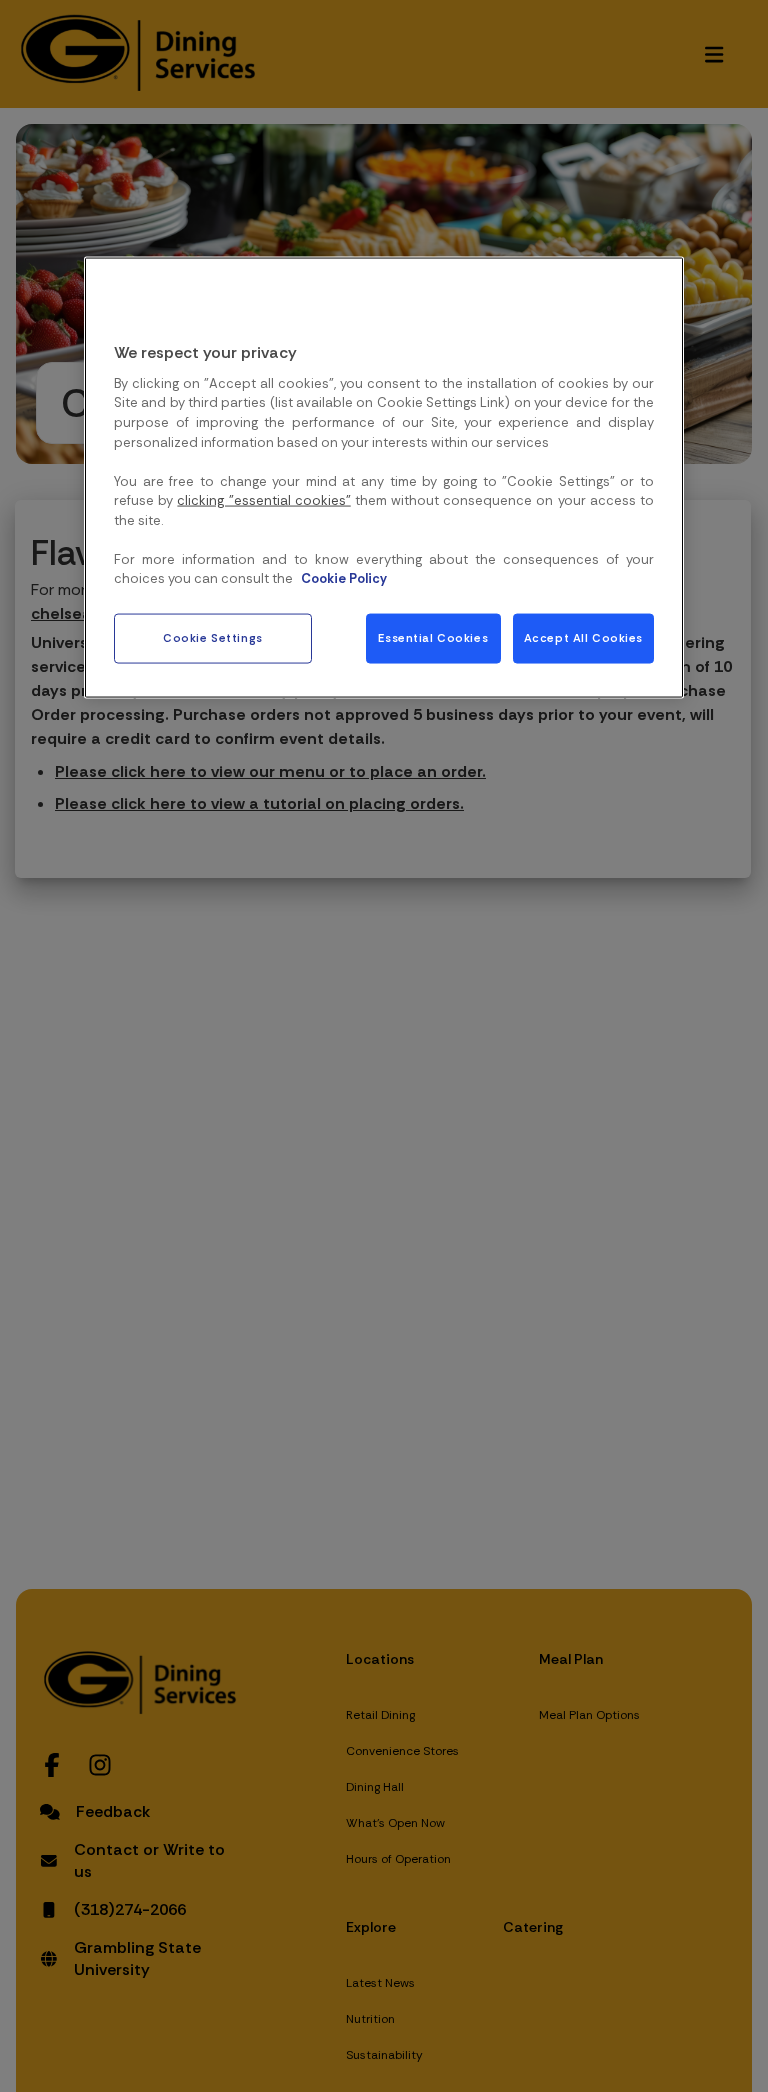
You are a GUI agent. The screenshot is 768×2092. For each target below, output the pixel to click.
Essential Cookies (433, 637)
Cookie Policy (344, 578)
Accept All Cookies (583, 637)
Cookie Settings (213, 637)
